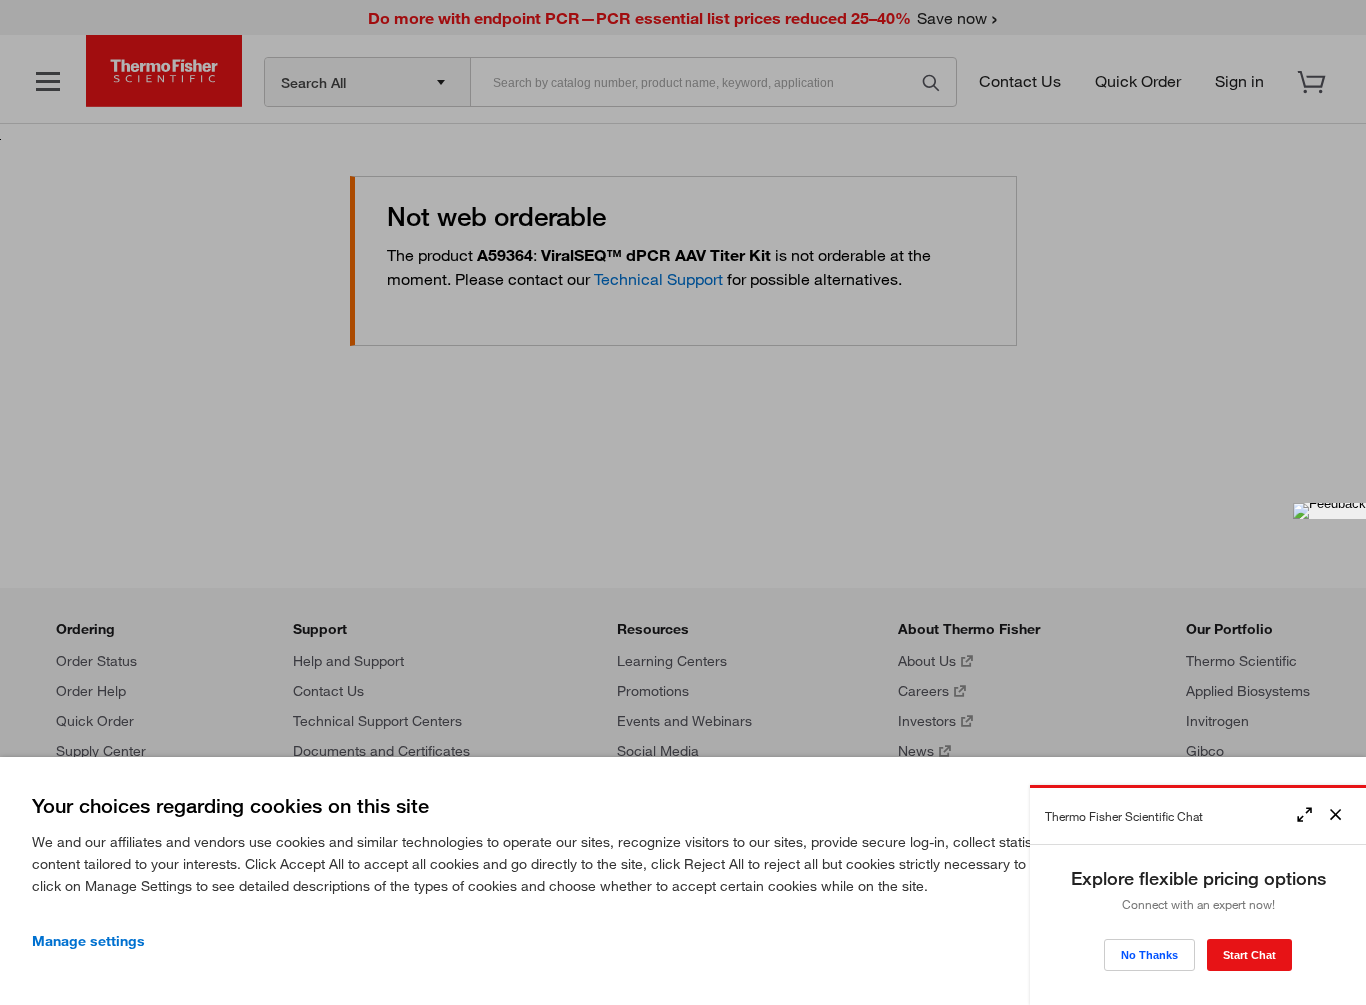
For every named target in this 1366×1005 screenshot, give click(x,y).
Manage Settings (88, 941)
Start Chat (1249, 955)
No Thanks (1149, 955)
